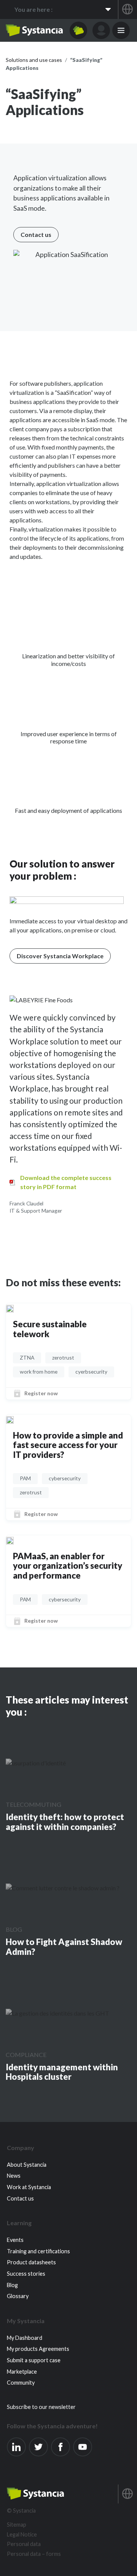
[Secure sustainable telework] (10, 1308)
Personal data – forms (34, 2554)
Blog (14, 1929)
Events (15, 2240)
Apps (78, 30)
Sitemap (17, 2525)
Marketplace (22, 2372)
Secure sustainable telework (50, 1329)
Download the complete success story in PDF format (66, 1182)
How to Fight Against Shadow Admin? (64, 1947)
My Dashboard (25, 2338)
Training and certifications (38, 2251)
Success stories (26, 2274)
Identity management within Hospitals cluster (62, 2072)
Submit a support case (34, 2360)
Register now (41, 1393)
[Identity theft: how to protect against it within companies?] (36, 1763)
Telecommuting (33, 1804)
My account (101, 30)
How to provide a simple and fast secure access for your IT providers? (68, 1445)
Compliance (26, 2055)
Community (21, 2383)
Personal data (24, 2544)
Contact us (20, 2198)
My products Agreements (38, 2349)
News (14, 2176)
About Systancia (27, 2165)
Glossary (18, 2296)
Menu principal (121, 30)
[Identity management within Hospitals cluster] (57, 2013)
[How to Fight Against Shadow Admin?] (63, 1888)
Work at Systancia (29, 2187)
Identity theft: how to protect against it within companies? (65, 1822)
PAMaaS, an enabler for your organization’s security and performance (68, 1566)
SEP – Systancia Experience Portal (34, 30)
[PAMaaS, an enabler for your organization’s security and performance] (10, 1540)
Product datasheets (31, 2262)
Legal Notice (22, 2534)
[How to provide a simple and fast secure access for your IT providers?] (10, 1419)
